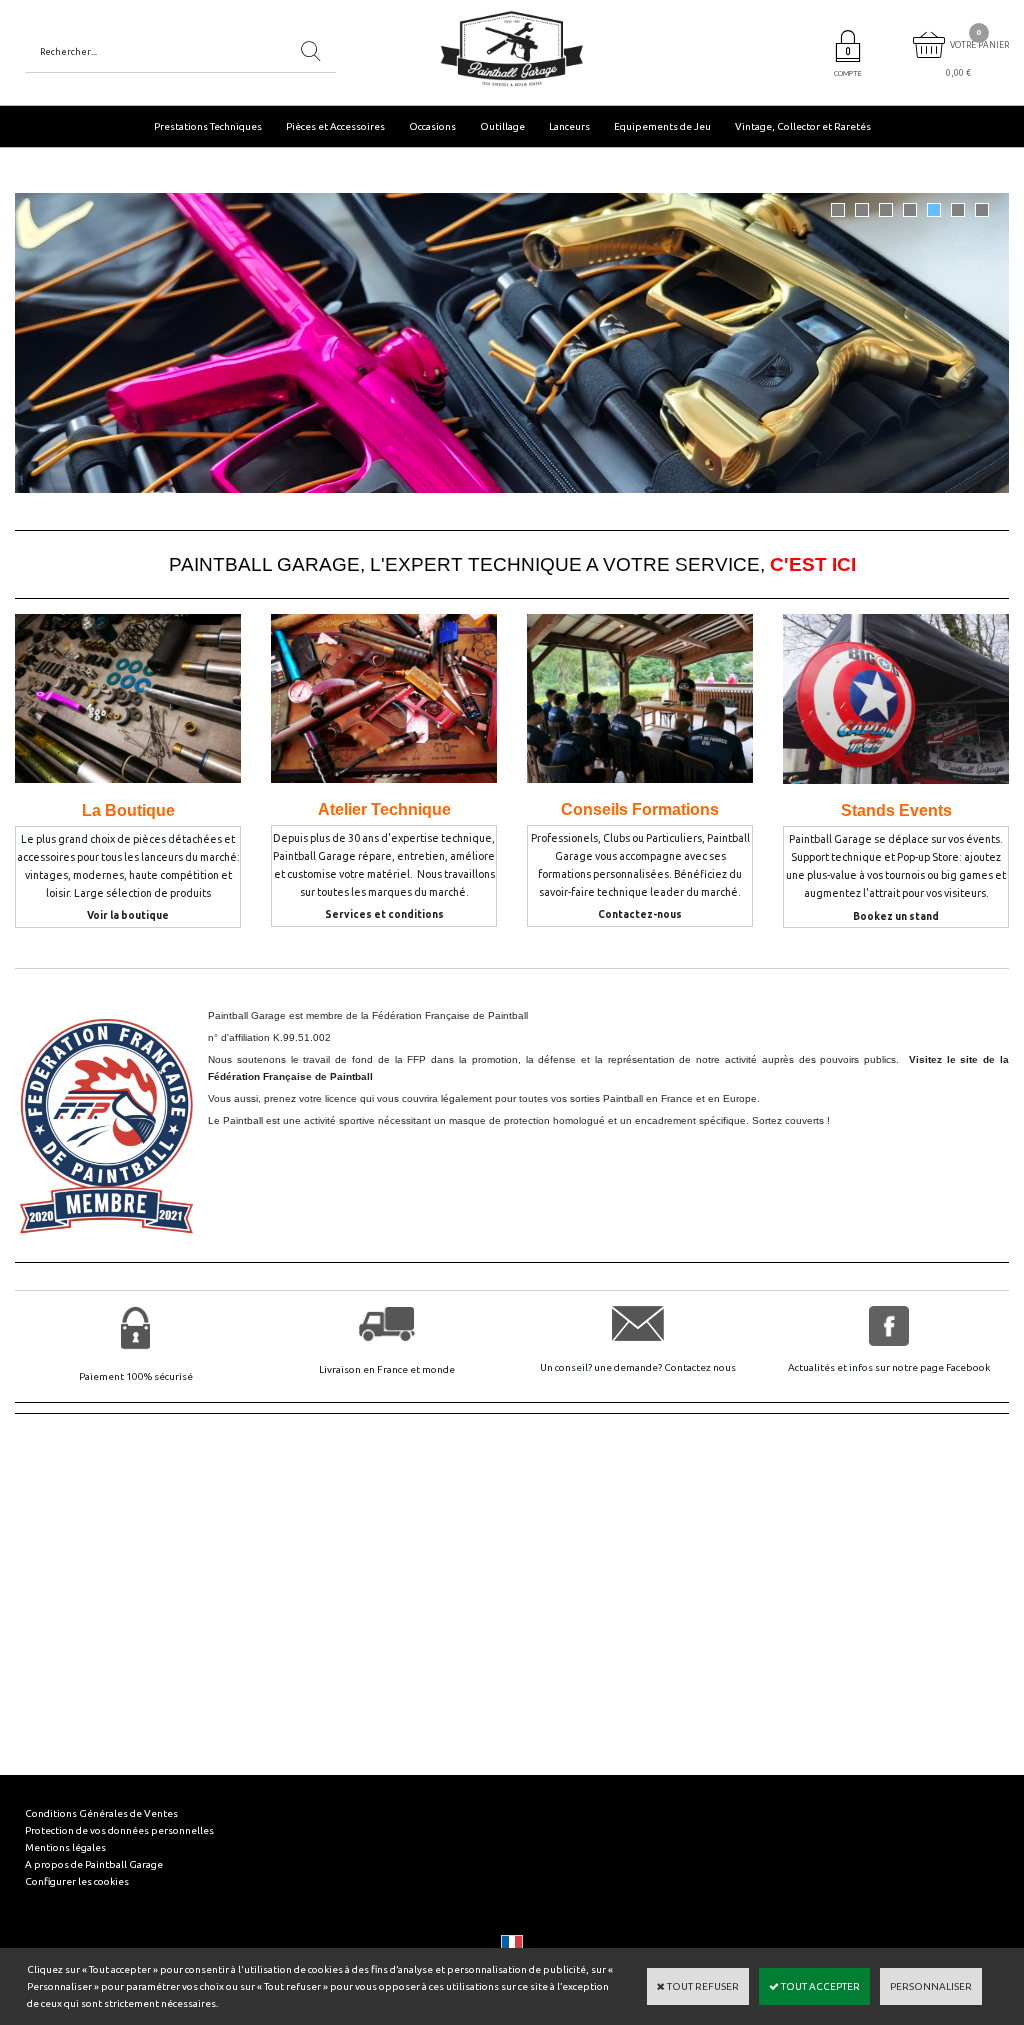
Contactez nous (700, 1367)
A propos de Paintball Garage (94, 1864)
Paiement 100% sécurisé (136, 1376)
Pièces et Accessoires (335, 126)
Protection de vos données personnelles (119, 1830)
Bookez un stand (896, 916)
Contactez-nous (640, 914)
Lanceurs (569, 126)
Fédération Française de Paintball (450, 1015)
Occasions (432, 126)
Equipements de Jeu (662, 126)
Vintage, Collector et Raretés (803, 126)
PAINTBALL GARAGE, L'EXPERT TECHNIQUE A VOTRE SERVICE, (512, 564)
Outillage (502, 126)
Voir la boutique (128, 915)
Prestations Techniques (208, 126)
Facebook (968, 1367)
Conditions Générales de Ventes (101, 1813)
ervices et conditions (388, 914)
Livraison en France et (370, 1369)
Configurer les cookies (77, 1881)
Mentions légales (65, 1847)
